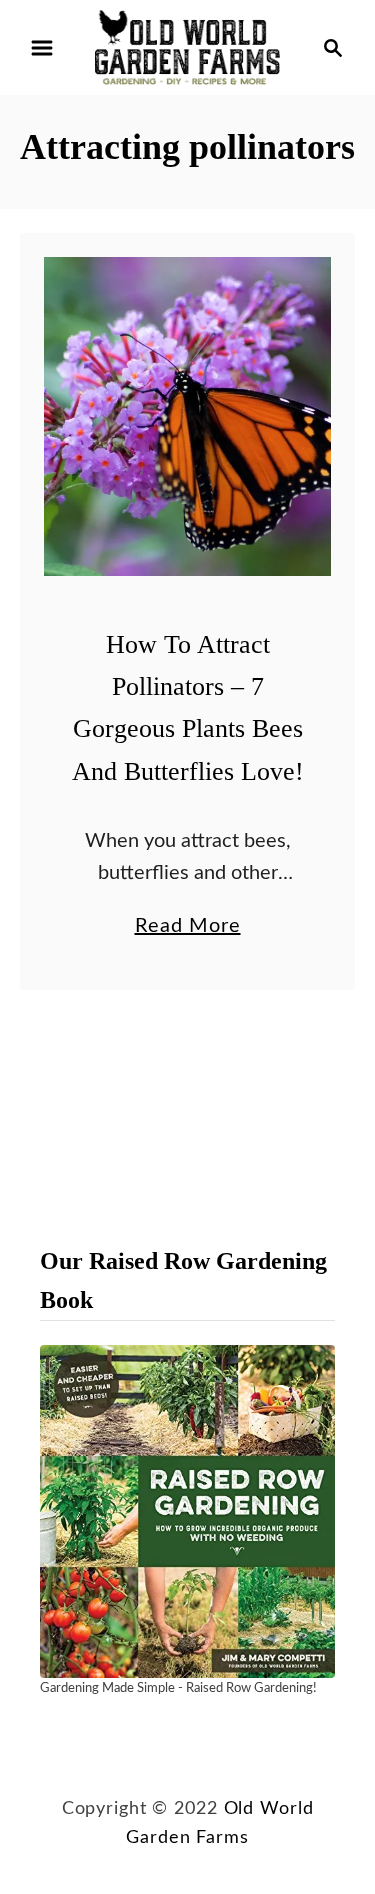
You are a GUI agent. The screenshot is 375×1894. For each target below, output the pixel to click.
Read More (188, 929)
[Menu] (42, 48)
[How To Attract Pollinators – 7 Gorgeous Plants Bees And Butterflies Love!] (187, 416)
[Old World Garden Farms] (187, 47)
